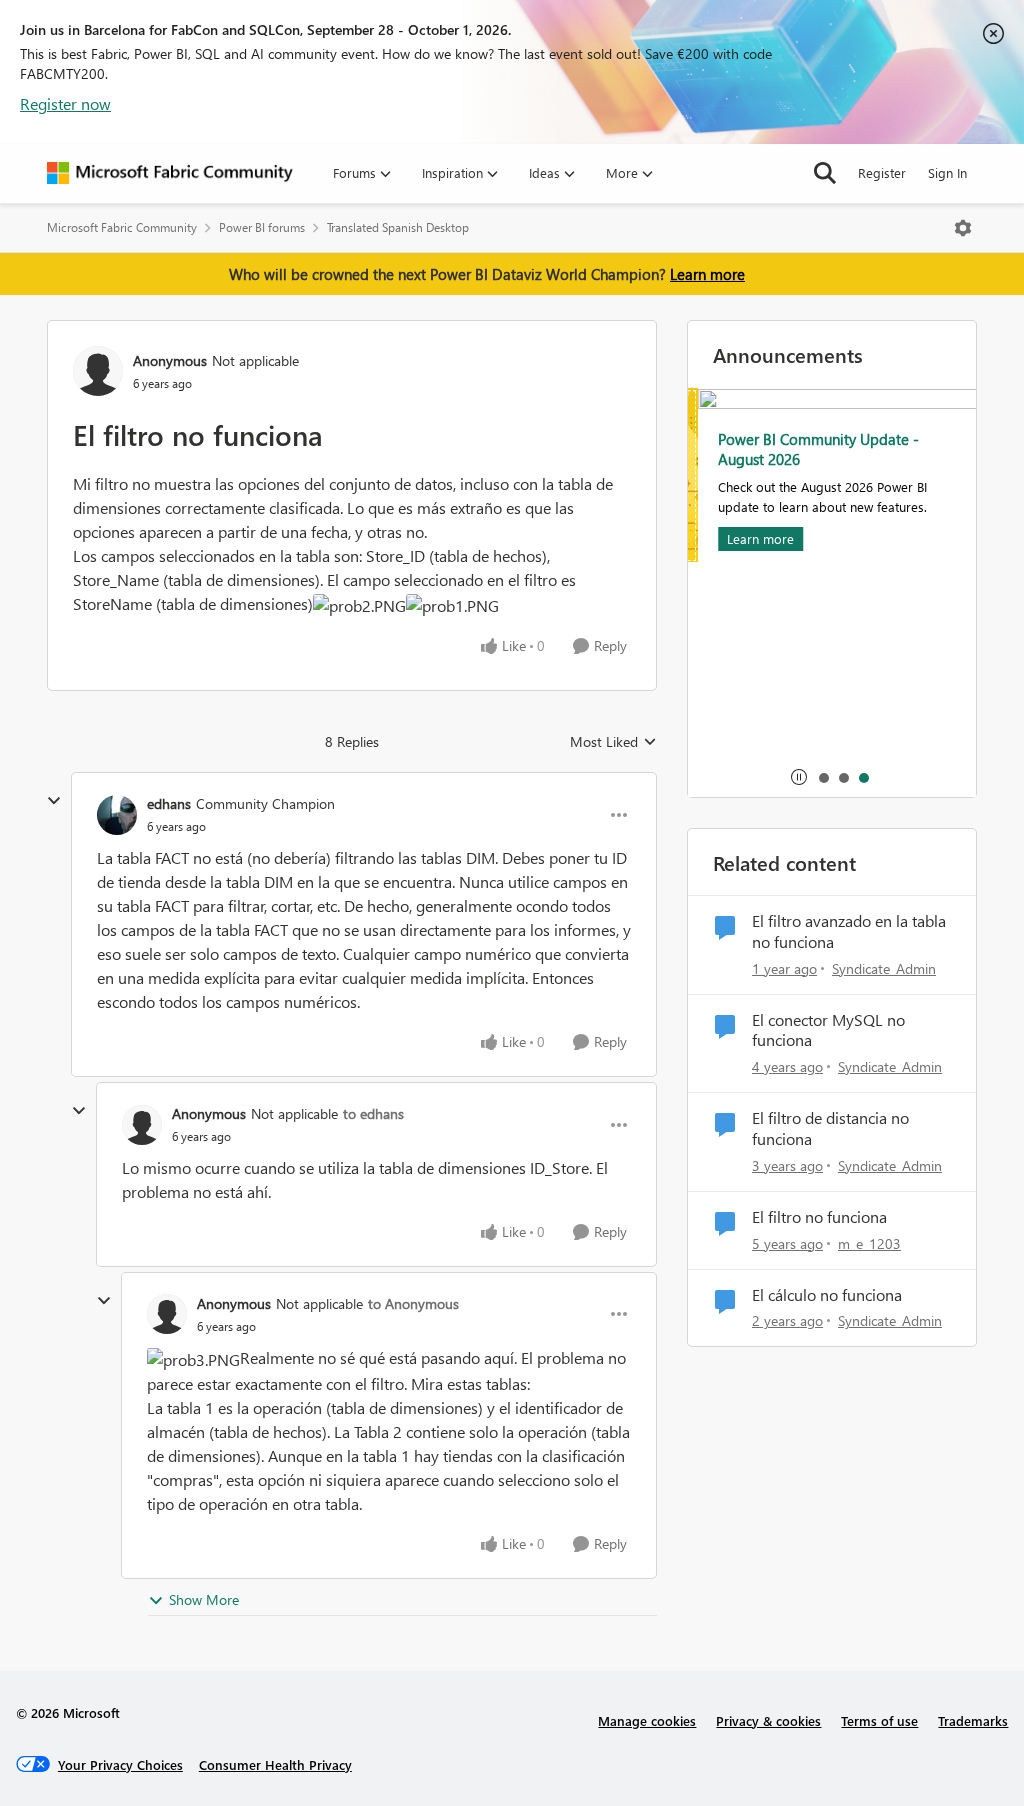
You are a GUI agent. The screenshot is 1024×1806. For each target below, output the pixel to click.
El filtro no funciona (819, 1217)
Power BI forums (262, 227)
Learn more (707, 274)
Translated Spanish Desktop (398, 227)
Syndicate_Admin (884, 968)
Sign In (947, 172)
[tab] (823, 777)
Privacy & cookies (768, 1720)
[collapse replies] (54, 801)
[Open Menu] (963, 228)
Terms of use (879, 1720)
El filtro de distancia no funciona (830, 1128)
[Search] (825, 173)
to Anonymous (413, 1303)
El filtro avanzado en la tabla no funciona (849, 931)
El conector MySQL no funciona (828, 1030)
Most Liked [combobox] (613, 742)
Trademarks (973, 1720)
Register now (65, 103)
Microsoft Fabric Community (122, 227)
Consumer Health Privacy (275, 1764)
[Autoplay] (799, 777)
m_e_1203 (869, 1243)
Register (882, 172)
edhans (169, 803)
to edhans (373, 1113)
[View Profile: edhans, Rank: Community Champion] (117, 815)
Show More (204, 1599)
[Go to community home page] (170, 173)
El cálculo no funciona (827, 1295)
